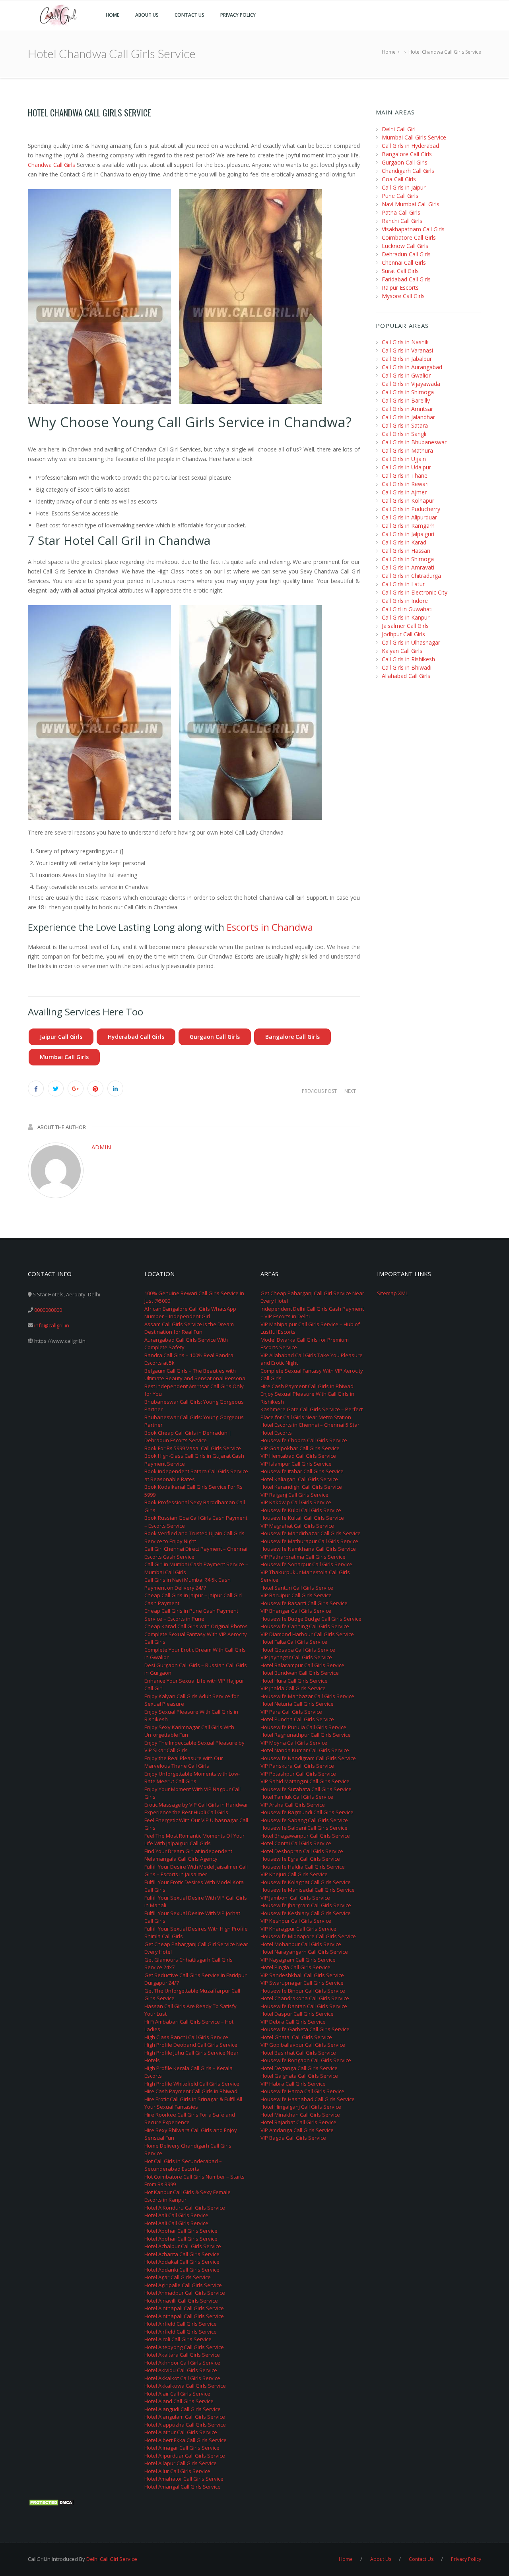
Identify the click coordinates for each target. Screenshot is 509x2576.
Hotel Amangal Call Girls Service (183, 2487)
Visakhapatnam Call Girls (413, 229)
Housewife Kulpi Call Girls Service (301, 1510)
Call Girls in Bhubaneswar (414, 442)
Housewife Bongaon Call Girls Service (306, 2060)
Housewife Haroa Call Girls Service (302, 2091)
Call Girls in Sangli (404, 434)
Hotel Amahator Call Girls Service (184, 2479)
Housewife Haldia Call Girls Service (303, 1867)
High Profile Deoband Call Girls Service (191, 2045)
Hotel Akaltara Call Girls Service (182, 2355)
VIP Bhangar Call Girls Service (296, 1611)
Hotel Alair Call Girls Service (177, 2394)
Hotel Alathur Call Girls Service (181, 2432)
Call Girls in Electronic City (415, 592)
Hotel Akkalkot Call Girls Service (182, 2378)
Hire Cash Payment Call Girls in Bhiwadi (191, 2091)
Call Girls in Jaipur (404, 187)
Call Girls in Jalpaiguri (408, 534)
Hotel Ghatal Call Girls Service (296, 2037)
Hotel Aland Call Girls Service (179, 2401)
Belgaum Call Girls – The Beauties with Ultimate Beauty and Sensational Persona (195, 1375)
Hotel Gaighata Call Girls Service (299, 2076)
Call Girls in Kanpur (406, 617)
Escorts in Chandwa (270, 927)
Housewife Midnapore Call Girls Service (308, 1936)
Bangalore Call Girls (292, 1037)
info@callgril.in (52, 1325)
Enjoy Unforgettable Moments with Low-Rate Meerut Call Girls (192, 1778)
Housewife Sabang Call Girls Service (304, 1820)
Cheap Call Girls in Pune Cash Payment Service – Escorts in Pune (191, 1615)
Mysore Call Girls (403, 296)
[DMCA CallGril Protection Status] (52, 2502)
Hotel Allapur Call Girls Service (181, 2463)
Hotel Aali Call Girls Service (176, 2215)
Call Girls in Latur (403, 584)
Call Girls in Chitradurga (411, 576)
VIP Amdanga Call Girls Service (297, 2130)
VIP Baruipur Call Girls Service (296, 1595)
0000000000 (48, 1310)
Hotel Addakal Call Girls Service (182, 2262)
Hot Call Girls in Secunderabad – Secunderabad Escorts (183, 2165)
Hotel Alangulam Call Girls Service (185, 2417)
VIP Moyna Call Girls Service (294, 1743)
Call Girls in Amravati (408, 567)
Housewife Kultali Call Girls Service (302, 1518)
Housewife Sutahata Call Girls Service (306, 1789)
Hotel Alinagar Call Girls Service (182, 2448)
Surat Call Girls (400, 271)
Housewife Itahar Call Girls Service (302, 1471)
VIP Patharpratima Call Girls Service (303, 1557)
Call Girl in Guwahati (407, 609)
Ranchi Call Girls (402, 221)
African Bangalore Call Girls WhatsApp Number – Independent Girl (190, 1313)
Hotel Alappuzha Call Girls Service (185, 2425)
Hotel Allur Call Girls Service (177, 2471)
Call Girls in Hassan (406, 551)
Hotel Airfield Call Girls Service (181, 2324)
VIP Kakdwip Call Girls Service (296, 1502)
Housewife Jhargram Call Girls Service (306, 1905)
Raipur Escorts (400, 288)
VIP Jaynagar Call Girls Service (296, 1657)
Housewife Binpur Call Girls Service (303, 1991)
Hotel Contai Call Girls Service (296, 1843)
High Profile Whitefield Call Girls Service (192, 2084)
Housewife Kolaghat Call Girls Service (306, 1882)
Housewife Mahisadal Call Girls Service (308, 1890)
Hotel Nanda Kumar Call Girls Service (305, 1750)
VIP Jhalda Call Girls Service (293, 1688)
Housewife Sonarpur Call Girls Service (306, 1564)
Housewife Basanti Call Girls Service (304, 1603)
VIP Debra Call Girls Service (293, 2022)
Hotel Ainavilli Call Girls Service (181, 2301)
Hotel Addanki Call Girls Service (182, 2270)
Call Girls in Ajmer (404, 492)
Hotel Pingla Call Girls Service (295, 1967)
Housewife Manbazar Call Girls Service (307, 1696)
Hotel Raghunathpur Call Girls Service (306, 1735)
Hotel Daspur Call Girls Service (297, 2014)
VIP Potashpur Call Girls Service (298, 1774)
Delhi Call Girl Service (112, 2559)
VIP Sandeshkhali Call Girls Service (302, 1975)
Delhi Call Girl (399, 129)
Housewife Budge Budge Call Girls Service (311, 1619)
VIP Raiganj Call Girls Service (294, 1495)
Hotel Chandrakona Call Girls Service (305, 1998)
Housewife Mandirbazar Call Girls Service (311, 1533)
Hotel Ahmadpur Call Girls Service (185, 2293)
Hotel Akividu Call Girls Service (181, 2370)
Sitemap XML (392, 1293)
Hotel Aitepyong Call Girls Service (184, 2347)
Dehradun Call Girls (406, 254)
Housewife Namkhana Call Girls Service (308, 1549)
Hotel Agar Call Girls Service (178, 2277)
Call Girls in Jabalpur (407, 359)
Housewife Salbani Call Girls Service (304, 1828)
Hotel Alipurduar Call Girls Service (185, 2456)
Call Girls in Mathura (407, 450)
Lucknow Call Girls (405, 246)
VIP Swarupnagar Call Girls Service (302, 1983)
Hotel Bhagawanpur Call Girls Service (305, 1836)
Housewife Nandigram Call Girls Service (308, 1758)
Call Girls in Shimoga (408, 392)
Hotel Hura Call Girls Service (294, 1681)
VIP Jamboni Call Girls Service (295, 1898)
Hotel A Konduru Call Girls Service (185, 2208)
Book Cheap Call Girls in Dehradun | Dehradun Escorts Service (188, 1437)
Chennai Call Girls (404, 262)
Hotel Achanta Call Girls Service (182, 2254)
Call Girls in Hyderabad (410, 146)
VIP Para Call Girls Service (291, 1712)
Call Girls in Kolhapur (408, 501)
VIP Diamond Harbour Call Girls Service (307, 1634)
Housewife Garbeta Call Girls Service (305, 2029)
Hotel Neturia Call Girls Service (297, 1704)
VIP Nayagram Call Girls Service (298, 1960)
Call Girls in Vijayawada (411, 384)
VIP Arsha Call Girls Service (293, 1805)
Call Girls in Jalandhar (408, 417)
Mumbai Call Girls (64, 1057)
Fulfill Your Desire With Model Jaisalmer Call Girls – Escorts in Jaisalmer (196, 1871)
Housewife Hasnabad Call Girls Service (308, 2099)
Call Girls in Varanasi (407, 350)
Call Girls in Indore (405, 601)
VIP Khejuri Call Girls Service (294, 1874)
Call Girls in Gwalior (406, 375)
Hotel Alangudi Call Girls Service (183, 2409)
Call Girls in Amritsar (407, 409)
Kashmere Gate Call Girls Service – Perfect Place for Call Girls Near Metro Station (312, 1413)
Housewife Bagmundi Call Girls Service (307, 1812)
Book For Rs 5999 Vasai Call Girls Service (193, 1448)
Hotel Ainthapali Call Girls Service (184, 2308)
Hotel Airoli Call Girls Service (178, 2339)
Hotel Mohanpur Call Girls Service (301, 1944)
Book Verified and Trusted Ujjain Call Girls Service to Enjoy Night (194, 1537)
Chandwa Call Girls (51, 165)
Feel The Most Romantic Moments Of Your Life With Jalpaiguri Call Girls (194, 1840)
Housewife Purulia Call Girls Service (303, 1727)
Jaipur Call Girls (61, 1037)
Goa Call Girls (399, 179)
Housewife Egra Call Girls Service (300, 1859)
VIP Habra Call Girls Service (293, 2084)
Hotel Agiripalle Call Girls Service (183, 2285)
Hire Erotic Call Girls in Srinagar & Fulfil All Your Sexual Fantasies (193, 2103)
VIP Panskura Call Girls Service (297, 1766)
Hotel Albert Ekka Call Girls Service (186, 2440)
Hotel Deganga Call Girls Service (299, 2068)
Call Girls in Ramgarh (408, 526)
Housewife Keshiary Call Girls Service (306, 1913)
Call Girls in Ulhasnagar (411, 642)
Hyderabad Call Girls (136, 1037)
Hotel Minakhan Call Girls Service (300, 2115)
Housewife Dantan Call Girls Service (304, 2006)
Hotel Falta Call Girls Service (294, 1642)
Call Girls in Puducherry (411, 509)
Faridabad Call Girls (406, 279)
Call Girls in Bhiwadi (407, 667)
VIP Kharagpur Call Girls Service (298, 1929)
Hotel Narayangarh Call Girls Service (304, 1952)
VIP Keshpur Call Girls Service (296, 1921)
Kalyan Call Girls (402, 651)
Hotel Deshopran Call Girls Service (302, 1851)
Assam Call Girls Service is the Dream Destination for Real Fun (189, 1328)
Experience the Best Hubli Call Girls (186, 1812)
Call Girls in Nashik (405, 342)
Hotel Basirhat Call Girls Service (298, 2053)
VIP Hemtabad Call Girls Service (298, 1456)
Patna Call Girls (401, 212)
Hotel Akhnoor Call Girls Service (182, 2363)
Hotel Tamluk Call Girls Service (297, 1797)
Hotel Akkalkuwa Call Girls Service (185, 2386)
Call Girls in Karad (404, 542)
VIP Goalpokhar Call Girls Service (300, 1448)
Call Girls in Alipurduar (409, 517)
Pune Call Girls (400, 196)
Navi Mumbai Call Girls (411, 204)
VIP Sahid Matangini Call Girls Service (305, 1781)
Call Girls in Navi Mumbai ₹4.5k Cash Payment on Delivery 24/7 (187, 1584)
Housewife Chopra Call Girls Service (304, 1440)
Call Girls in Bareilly (406, 400)
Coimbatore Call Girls (409, 237)
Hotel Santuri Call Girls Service (297, 1588)
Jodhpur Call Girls (403, 634)
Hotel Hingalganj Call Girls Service (301, 2107)
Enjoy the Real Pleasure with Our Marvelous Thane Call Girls (184, 1762)
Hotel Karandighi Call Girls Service (301, 1487)
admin (101, 1147)
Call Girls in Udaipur (406, 467)
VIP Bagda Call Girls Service (293, 2138)
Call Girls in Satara (405, 425)
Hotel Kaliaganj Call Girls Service (299, 1479)
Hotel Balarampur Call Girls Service (302, 1665)
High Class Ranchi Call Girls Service (186, 2037)
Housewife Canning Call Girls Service (305, 1626)
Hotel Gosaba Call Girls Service (298, 1650)
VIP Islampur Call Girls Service (296, 1464)
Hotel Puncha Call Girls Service (297, 1719)
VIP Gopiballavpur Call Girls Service (303, 2045)
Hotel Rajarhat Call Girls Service (298, 2122)
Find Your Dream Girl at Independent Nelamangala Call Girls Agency (188, 1855)
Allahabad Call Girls (406, 676)
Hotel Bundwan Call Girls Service (300, 1673)
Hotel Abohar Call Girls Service (181, 2231)
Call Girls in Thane (405, 475)
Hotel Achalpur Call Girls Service (183, 2246)
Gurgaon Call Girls (215, 1037)
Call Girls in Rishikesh (408, 659)
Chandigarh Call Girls (408, 171)
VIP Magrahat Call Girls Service (297, 1526)
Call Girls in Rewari (405, 484)
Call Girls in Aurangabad (412, 367)
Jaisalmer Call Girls (405, 626)
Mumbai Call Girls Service (414, 137)
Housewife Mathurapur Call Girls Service (309, 1541)
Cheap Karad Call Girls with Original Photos (196, 1626)
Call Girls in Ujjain (404, 459)
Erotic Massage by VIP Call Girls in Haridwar (196, 1805)
